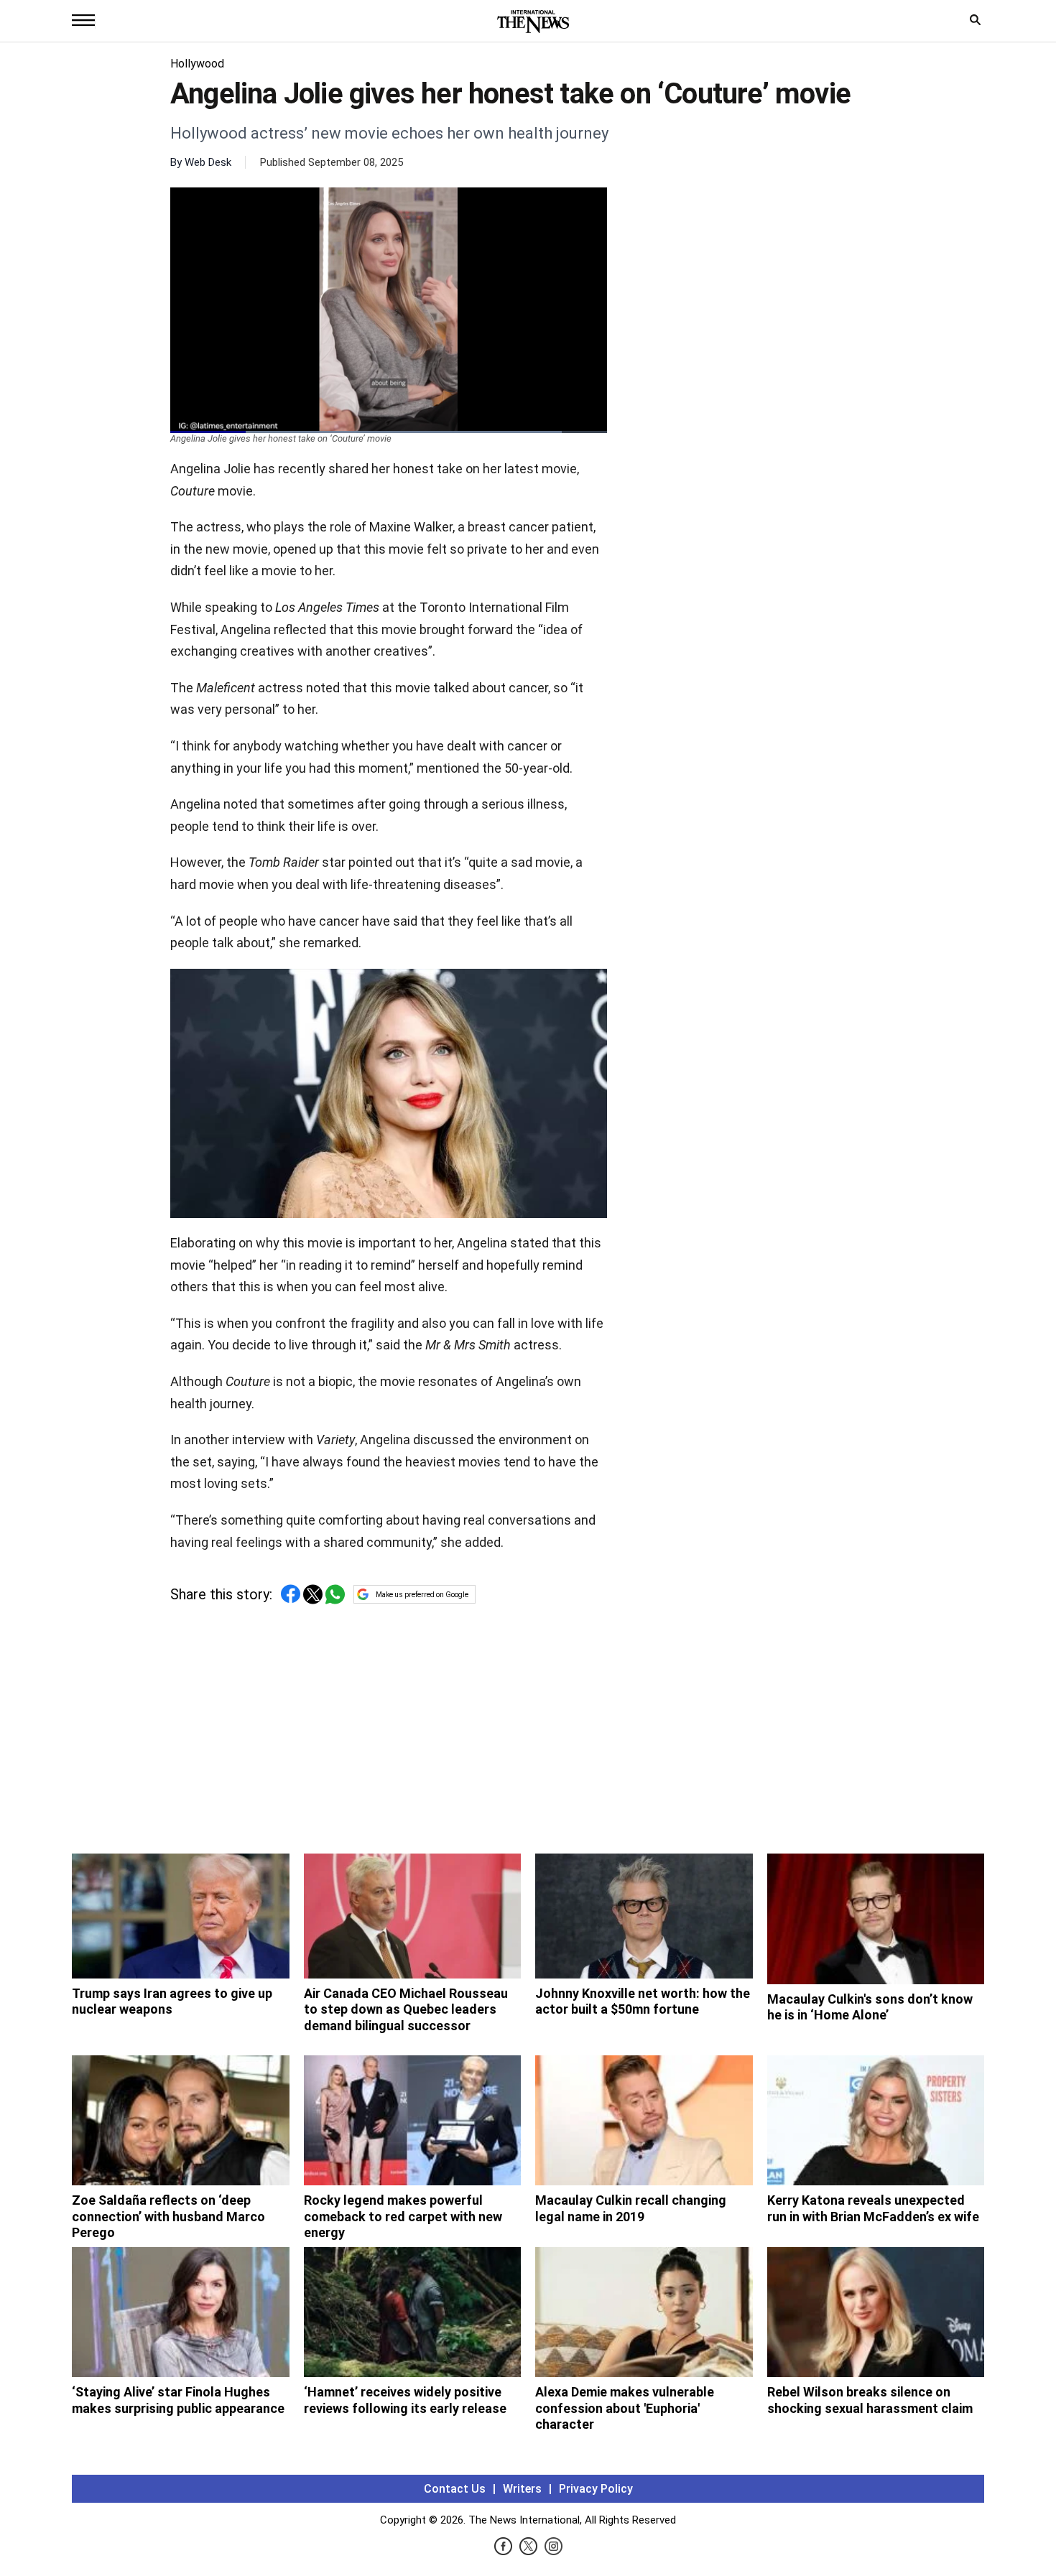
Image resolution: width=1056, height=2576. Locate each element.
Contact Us (455, 2489)
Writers (522, 2489)
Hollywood (197, 64)
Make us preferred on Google (422, 1595)
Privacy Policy (596, 2489)
